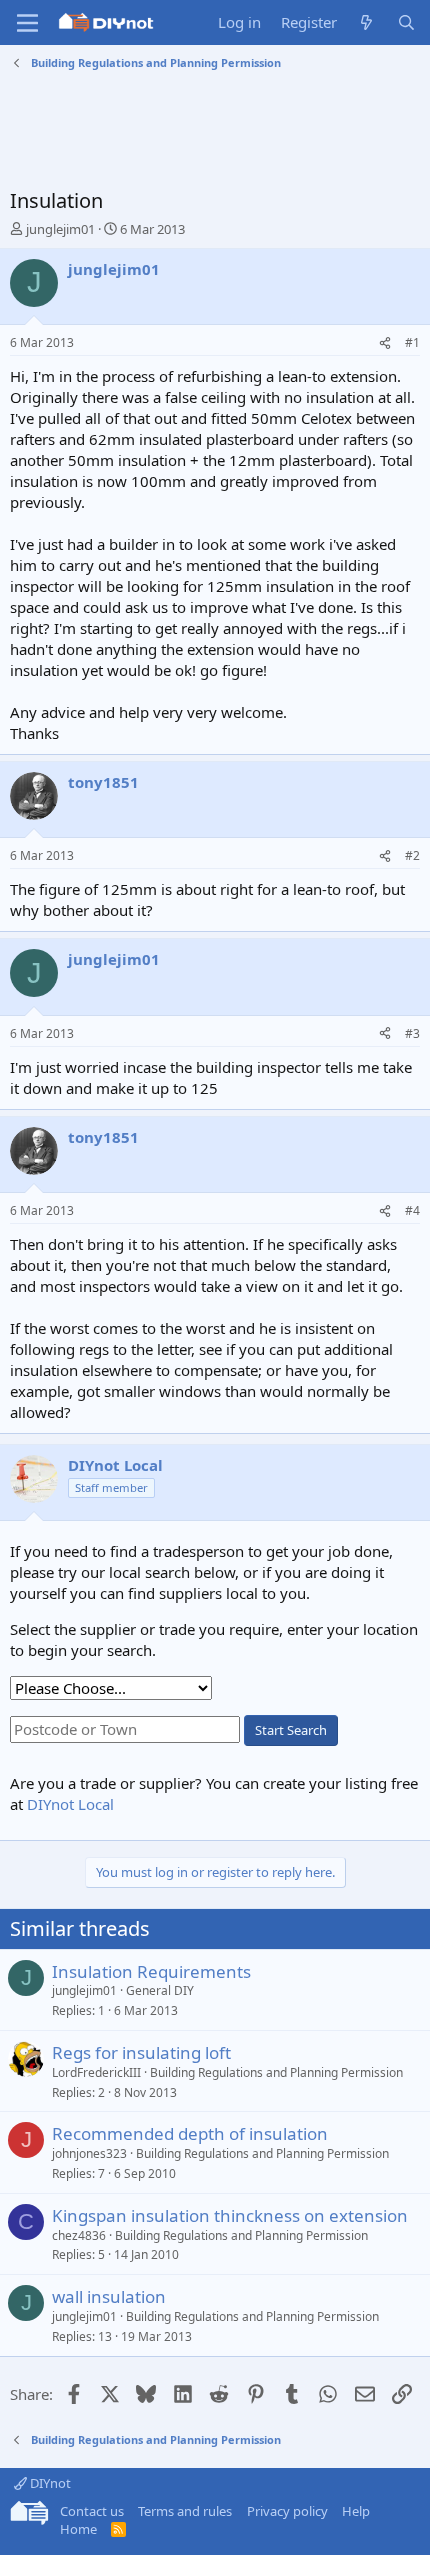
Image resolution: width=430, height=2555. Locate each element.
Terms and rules (185, 2511)
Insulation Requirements (151, 1971)
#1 (412, 342)
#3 (412, 1033)
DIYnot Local (70, 1804)
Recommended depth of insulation (190, 2133)
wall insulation (109, 2296)
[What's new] (366, 22)
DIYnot (49, 2483)
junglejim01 (60, 229)
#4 (412, 1210)
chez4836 (79, 2235)
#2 (412, 855)
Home (78, 2529)
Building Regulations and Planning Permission (276, 2072)
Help (356, 2511)
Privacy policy (287, 2511)
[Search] (406, 22)
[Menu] (27, 23)
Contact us (92, 2511)
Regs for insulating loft (141, 2052)
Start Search (291, 1730)
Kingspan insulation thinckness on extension (230, 2215)
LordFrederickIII (96, 2072)
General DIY (160, 1990)
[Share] (385, 343)
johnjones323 (89, 2153)
